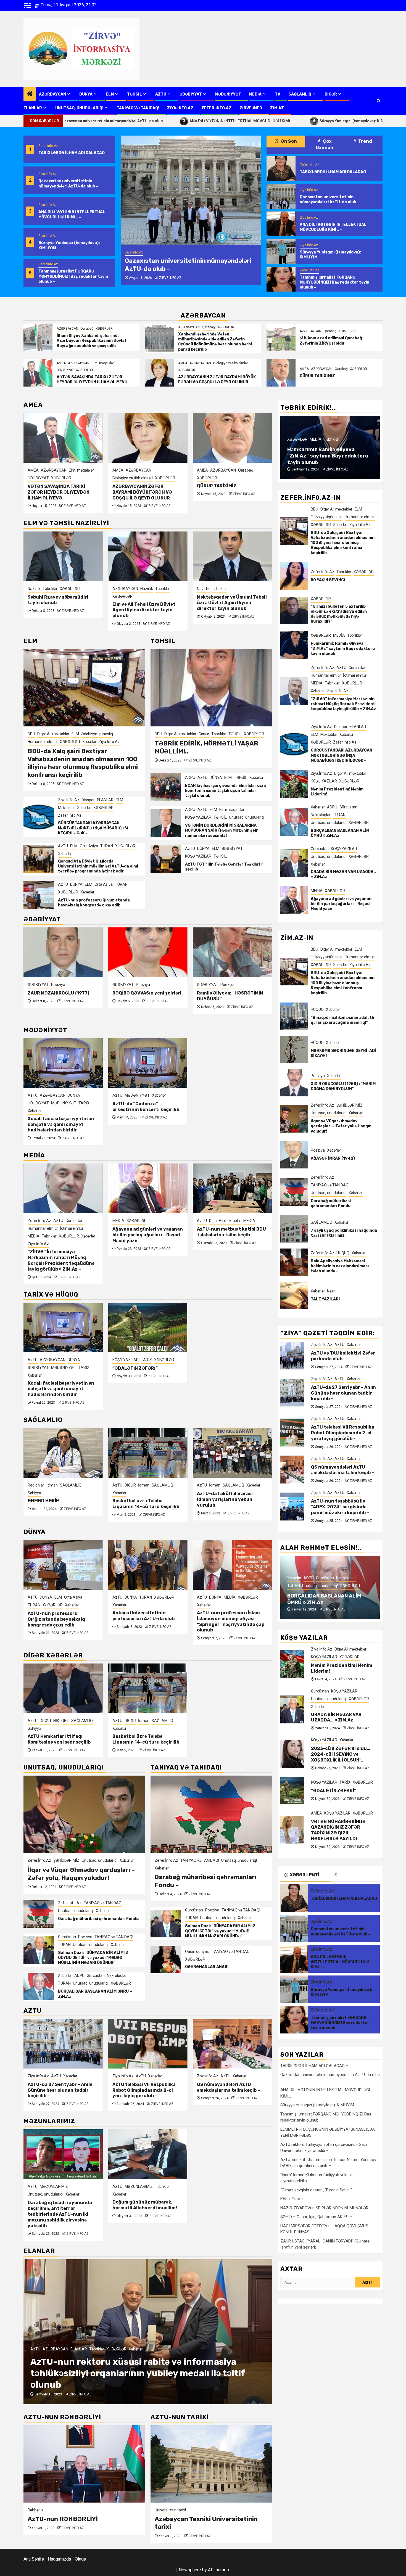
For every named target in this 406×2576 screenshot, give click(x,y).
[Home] (30, 94)
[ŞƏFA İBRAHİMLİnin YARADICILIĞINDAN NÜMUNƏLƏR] (232, 952)
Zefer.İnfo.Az (216, 108)
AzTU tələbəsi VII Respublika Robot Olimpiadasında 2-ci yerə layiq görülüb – (59, 2090)
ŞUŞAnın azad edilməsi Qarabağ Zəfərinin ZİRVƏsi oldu (331, 341)
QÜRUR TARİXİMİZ (317, 376)
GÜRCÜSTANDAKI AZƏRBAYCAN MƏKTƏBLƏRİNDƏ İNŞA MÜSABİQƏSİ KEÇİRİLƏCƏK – (93, 828)
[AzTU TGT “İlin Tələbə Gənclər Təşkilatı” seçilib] (166, 859)
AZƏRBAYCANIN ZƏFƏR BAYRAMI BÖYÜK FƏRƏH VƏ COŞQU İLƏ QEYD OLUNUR (217, 379)
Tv (278, 94)
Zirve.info (251, 108)
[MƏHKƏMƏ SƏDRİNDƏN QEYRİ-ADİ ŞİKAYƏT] (294, 1049)
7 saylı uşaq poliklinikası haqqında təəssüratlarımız (344, 1233)
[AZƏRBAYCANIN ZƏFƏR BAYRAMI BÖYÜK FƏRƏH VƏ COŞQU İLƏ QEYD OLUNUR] (159, 373)
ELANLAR (33, 108)
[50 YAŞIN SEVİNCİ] (294, 576)
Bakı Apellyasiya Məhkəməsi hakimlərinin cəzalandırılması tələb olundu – (340, 1266)
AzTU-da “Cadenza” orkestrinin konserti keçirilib (146, 1107)
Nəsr (331, 1291)
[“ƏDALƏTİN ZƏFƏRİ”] (148, 1327)
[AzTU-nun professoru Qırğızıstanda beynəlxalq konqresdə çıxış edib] (39, 895)
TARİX (84, 1103)
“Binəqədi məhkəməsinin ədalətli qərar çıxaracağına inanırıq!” (342, 1020)
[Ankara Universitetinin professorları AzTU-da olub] (63, 1565)
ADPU (190, 777)
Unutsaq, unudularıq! (247, 817)
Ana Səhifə (34, 2559)
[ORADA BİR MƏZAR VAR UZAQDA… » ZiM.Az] (294, 863)
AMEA (61, 363)
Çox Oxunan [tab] (325, 144)
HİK (226, 1485)
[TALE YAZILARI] (294, 1295)
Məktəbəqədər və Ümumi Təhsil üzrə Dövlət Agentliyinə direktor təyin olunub (147, 603)
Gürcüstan (67, 1937)
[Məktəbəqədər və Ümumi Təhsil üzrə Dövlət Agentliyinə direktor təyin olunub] (148, 556)
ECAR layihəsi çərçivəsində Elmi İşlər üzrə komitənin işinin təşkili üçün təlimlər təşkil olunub (226, 791)
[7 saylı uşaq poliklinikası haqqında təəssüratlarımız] (294, 1229)
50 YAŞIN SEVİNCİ (328, 580)
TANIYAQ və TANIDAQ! (138, 108)
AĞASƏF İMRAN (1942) (333, 1158)
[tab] (355, 1874)
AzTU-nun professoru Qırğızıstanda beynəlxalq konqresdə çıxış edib (94, 903)
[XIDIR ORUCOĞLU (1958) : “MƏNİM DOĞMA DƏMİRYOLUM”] (294, 1083)
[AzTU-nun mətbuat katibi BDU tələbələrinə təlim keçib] (148, 1188)
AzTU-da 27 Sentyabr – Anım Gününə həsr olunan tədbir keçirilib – (343, 1393)
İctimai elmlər (331, 425)
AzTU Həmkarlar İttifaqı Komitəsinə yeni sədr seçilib (228, 1504)
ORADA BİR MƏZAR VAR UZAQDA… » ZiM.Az (336, 1717)
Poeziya (58, 985)
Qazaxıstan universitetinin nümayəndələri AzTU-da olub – (68, 183)
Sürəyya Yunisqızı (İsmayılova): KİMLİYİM (231, 121)
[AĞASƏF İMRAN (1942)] (294, 1155)
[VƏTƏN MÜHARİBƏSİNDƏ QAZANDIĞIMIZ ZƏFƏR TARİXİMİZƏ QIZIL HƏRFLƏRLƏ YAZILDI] (232, 438)
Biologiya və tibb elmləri (231, 363)
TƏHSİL (135, 94)
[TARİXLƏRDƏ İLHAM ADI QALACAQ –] (281, 169)
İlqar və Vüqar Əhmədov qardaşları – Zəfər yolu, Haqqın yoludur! (81, 1874)
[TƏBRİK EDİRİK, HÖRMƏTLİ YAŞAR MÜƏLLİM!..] (211, 688)
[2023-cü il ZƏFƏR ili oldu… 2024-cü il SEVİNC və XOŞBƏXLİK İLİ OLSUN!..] (292, 1754)
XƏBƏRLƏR (104, 329)
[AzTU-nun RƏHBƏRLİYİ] (84, 2464)
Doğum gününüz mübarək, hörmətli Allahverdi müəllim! (145, 2205)
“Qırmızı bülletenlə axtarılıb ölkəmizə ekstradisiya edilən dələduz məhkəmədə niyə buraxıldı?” (339, 614)
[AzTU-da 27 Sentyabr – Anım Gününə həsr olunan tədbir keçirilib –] (292, 1393)
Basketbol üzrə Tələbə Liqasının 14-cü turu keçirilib (61, 1504)
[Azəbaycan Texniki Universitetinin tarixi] (211, 2464)
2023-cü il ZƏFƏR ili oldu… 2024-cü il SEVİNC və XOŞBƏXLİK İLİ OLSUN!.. (341, 1754)
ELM (110, 94)
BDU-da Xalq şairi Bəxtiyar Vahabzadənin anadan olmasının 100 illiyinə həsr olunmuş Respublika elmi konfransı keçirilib (83, 763)
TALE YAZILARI (325, 1299)
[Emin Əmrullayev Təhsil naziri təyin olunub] (232, 556)
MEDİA (255, 94)
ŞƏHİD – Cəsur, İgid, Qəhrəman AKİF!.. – (316, 2217)
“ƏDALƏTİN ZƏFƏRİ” (135, 1368)
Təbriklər (78, 589)
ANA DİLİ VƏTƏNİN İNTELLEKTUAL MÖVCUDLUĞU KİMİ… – (117, 121)
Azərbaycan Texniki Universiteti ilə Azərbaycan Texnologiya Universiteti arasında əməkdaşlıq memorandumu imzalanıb (133, 2373)
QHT (234, 1485)
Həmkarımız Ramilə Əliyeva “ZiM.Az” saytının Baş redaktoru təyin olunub (343, 649)
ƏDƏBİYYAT (191, 94)
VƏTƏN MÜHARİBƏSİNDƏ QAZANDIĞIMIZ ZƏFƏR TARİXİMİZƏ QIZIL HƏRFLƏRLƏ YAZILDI (230, 487)
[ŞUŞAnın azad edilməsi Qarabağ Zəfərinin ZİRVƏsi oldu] (281, 337)
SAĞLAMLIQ (300, 94)
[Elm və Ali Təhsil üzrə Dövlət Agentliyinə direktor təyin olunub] (63, 556)
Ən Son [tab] (288, 141)
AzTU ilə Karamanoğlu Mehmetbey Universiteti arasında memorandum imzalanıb (225, 1621)
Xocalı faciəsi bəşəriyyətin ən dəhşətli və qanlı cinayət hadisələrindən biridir (61, 1124)
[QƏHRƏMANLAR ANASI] (166, 1959)
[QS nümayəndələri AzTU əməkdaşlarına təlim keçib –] (148, 2044)
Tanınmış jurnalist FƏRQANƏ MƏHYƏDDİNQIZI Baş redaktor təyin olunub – (73, 276)
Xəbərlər (226, 596)
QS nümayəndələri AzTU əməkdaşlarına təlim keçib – (144, 2087)
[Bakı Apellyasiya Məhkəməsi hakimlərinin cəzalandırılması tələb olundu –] (294, 1262)
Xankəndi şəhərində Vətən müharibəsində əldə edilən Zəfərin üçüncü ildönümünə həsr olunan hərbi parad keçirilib (215, 342)
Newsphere (190, 2570)
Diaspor (88, 800)
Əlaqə (80, 2559)
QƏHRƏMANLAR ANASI (207, 1967)
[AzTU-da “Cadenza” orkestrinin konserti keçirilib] (148, 1063)
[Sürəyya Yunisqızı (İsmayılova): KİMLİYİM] (281, 252)
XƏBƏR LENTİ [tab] (304, 1875)
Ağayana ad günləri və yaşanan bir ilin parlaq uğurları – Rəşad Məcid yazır (63, 1235)
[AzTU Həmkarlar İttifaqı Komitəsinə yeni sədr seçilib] (232, 1453)
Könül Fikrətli (292, 2199)
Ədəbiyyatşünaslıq (97, 734)
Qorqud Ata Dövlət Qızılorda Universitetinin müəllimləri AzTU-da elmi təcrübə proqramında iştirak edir (98, 866)
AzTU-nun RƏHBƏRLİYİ (63, 2519)
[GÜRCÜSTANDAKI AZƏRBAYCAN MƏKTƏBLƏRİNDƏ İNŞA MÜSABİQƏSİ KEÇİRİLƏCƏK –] (39, 817)
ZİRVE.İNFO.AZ (167, 278)
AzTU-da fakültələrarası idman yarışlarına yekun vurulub (140, 1499)
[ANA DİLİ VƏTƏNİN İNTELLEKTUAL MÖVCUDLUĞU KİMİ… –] (191, 190)
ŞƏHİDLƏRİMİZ (66, 1860)
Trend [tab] (365, 141)
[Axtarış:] (318, 2282)
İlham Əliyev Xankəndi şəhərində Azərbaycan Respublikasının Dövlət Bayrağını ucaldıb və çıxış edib (92, 341)
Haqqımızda (59, 2559)
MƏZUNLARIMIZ (54, 2186)
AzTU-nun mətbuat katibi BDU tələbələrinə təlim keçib (147, 1232)
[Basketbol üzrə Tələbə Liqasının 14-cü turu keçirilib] (63, 1453)
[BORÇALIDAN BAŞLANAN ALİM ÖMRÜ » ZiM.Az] (39, 1987)
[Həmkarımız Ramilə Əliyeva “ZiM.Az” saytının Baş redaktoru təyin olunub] (294, 645)
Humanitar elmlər (43, 742)
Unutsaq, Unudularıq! (79, 108)
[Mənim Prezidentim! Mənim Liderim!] (294, 784)
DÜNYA (86, 94)
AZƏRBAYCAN (52, 94)
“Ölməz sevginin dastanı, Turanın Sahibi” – (318, 2190)
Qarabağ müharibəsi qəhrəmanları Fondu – (332, 1203)
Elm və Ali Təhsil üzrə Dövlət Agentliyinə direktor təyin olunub (59, 610)
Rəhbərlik (35, 2510)
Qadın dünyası (197, 1951)
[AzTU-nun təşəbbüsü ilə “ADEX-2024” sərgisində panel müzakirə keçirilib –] (232, 2044)
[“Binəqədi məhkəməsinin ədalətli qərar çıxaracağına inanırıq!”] (294, 1016)
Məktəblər (66, 808)
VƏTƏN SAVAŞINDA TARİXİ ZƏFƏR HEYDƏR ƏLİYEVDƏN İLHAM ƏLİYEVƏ (92, 379)
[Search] (379, 101)
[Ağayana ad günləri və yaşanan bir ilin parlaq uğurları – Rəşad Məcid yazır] (63, 1188)
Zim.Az (277, 108)
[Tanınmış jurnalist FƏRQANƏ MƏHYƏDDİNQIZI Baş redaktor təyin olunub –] (281, 279)
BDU (31, 734)
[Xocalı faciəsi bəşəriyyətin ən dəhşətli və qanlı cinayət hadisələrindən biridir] (63, 1063)
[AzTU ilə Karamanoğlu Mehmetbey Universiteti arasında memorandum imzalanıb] (232, 1565)
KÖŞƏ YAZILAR (223, 470)
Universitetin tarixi (170, 2510)
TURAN (107, 846)
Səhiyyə (204, 1493)
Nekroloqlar (117, 1975)
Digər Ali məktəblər (53, 734)
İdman (59, 1485)
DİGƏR (331, 94)
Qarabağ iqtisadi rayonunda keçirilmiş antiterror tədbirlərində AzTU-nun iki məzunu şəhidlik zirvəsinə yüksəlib (60, 2214)
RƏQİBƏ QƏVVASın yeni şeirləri (62, 993)
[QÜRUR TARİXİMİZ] (281, 373)
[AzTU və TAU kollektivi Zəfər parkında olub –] (292, 1356)
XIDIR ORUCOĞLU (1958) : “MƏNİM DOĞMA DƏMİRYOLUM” (343, 1086)
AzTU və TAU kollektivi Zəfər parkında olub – (343, 1356)
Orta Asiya (89, 846)
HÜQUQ (317, 1009)
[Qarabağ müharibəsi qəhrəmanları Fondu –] (39, 1914)
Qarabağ (87, 329)
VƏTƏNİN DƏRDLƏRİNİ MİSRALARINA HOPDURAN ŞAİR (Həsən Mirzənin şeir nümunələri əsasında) (222, 830)
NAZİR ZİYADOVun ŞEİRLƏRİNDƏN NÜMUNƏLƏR (324, 2208)
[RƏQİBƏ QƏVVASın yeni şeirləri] (63, 952)
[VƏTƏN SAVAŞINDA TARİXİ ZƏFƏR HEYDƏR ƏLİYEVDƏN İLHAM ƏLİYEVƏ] (38, 373)
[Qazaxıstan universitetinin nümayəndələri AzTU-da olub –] (281, 196)
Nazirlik (62, 589)
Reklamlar (145, 2349)
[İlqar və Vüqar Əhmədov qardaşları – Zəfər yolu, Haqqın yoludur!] (84, 1814)
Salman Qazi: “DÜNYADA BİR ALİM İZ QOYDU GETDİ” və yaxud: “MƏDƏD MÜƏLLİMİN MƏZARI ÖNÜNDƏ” (93, 1958)
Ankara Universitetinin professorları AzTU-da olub (59, 1616)
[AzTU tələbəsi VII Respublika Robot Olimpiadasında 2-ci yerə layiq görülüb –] (63, 2044)
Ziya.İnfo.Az (180, 108)
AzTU (161, 94)
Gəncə (204, 734)
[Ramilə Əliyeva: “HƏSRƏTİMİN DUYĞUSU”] (148, 952)
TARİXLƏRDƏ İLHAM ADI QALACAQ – (73, 153)
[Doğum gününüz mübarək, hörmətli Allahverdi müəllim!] (148, 2154)
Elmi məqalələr (103, 363)
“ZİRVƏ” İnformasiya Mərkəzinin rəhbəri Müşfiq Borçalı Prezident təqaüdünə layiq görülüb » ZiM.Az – (329, 453)
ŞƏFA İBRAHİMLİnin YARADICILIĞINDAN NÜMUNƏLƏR (218, 999)
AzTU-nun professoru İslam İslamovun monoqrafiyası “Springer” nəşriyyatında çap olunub (231, 1245)
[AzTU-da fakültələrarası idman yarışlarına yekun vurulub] (148, 1453)
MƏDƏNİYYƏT (228, 94)
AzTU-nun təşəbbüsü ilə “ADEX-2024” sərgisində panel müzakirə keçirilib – (231, 2090)
